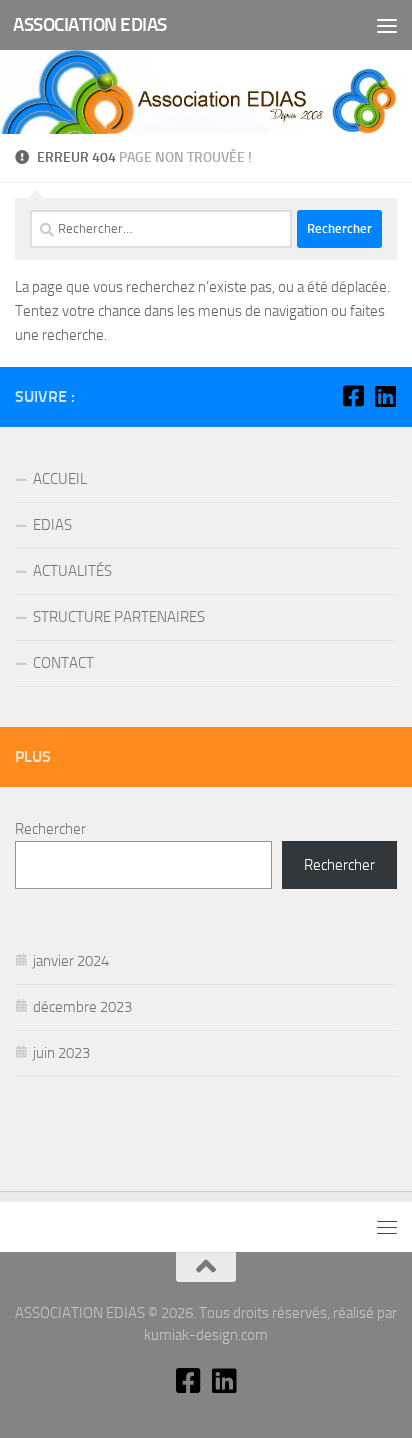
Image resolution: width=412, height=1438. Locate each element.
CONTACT (63, 663)
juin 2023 (61, 1053)
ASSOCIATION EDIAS (90, 24)
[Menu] (387, 25)
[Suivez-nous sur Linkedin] (385, 396)
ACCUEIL (60, 479)
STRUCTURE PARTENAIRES (119, 617)
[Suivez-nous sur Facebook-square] (353, 396)
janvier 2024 (71, 961)
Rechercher (50, 829)
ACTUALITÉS (72, 571)
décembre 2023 (82, 1007)
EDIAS (52, 525)
